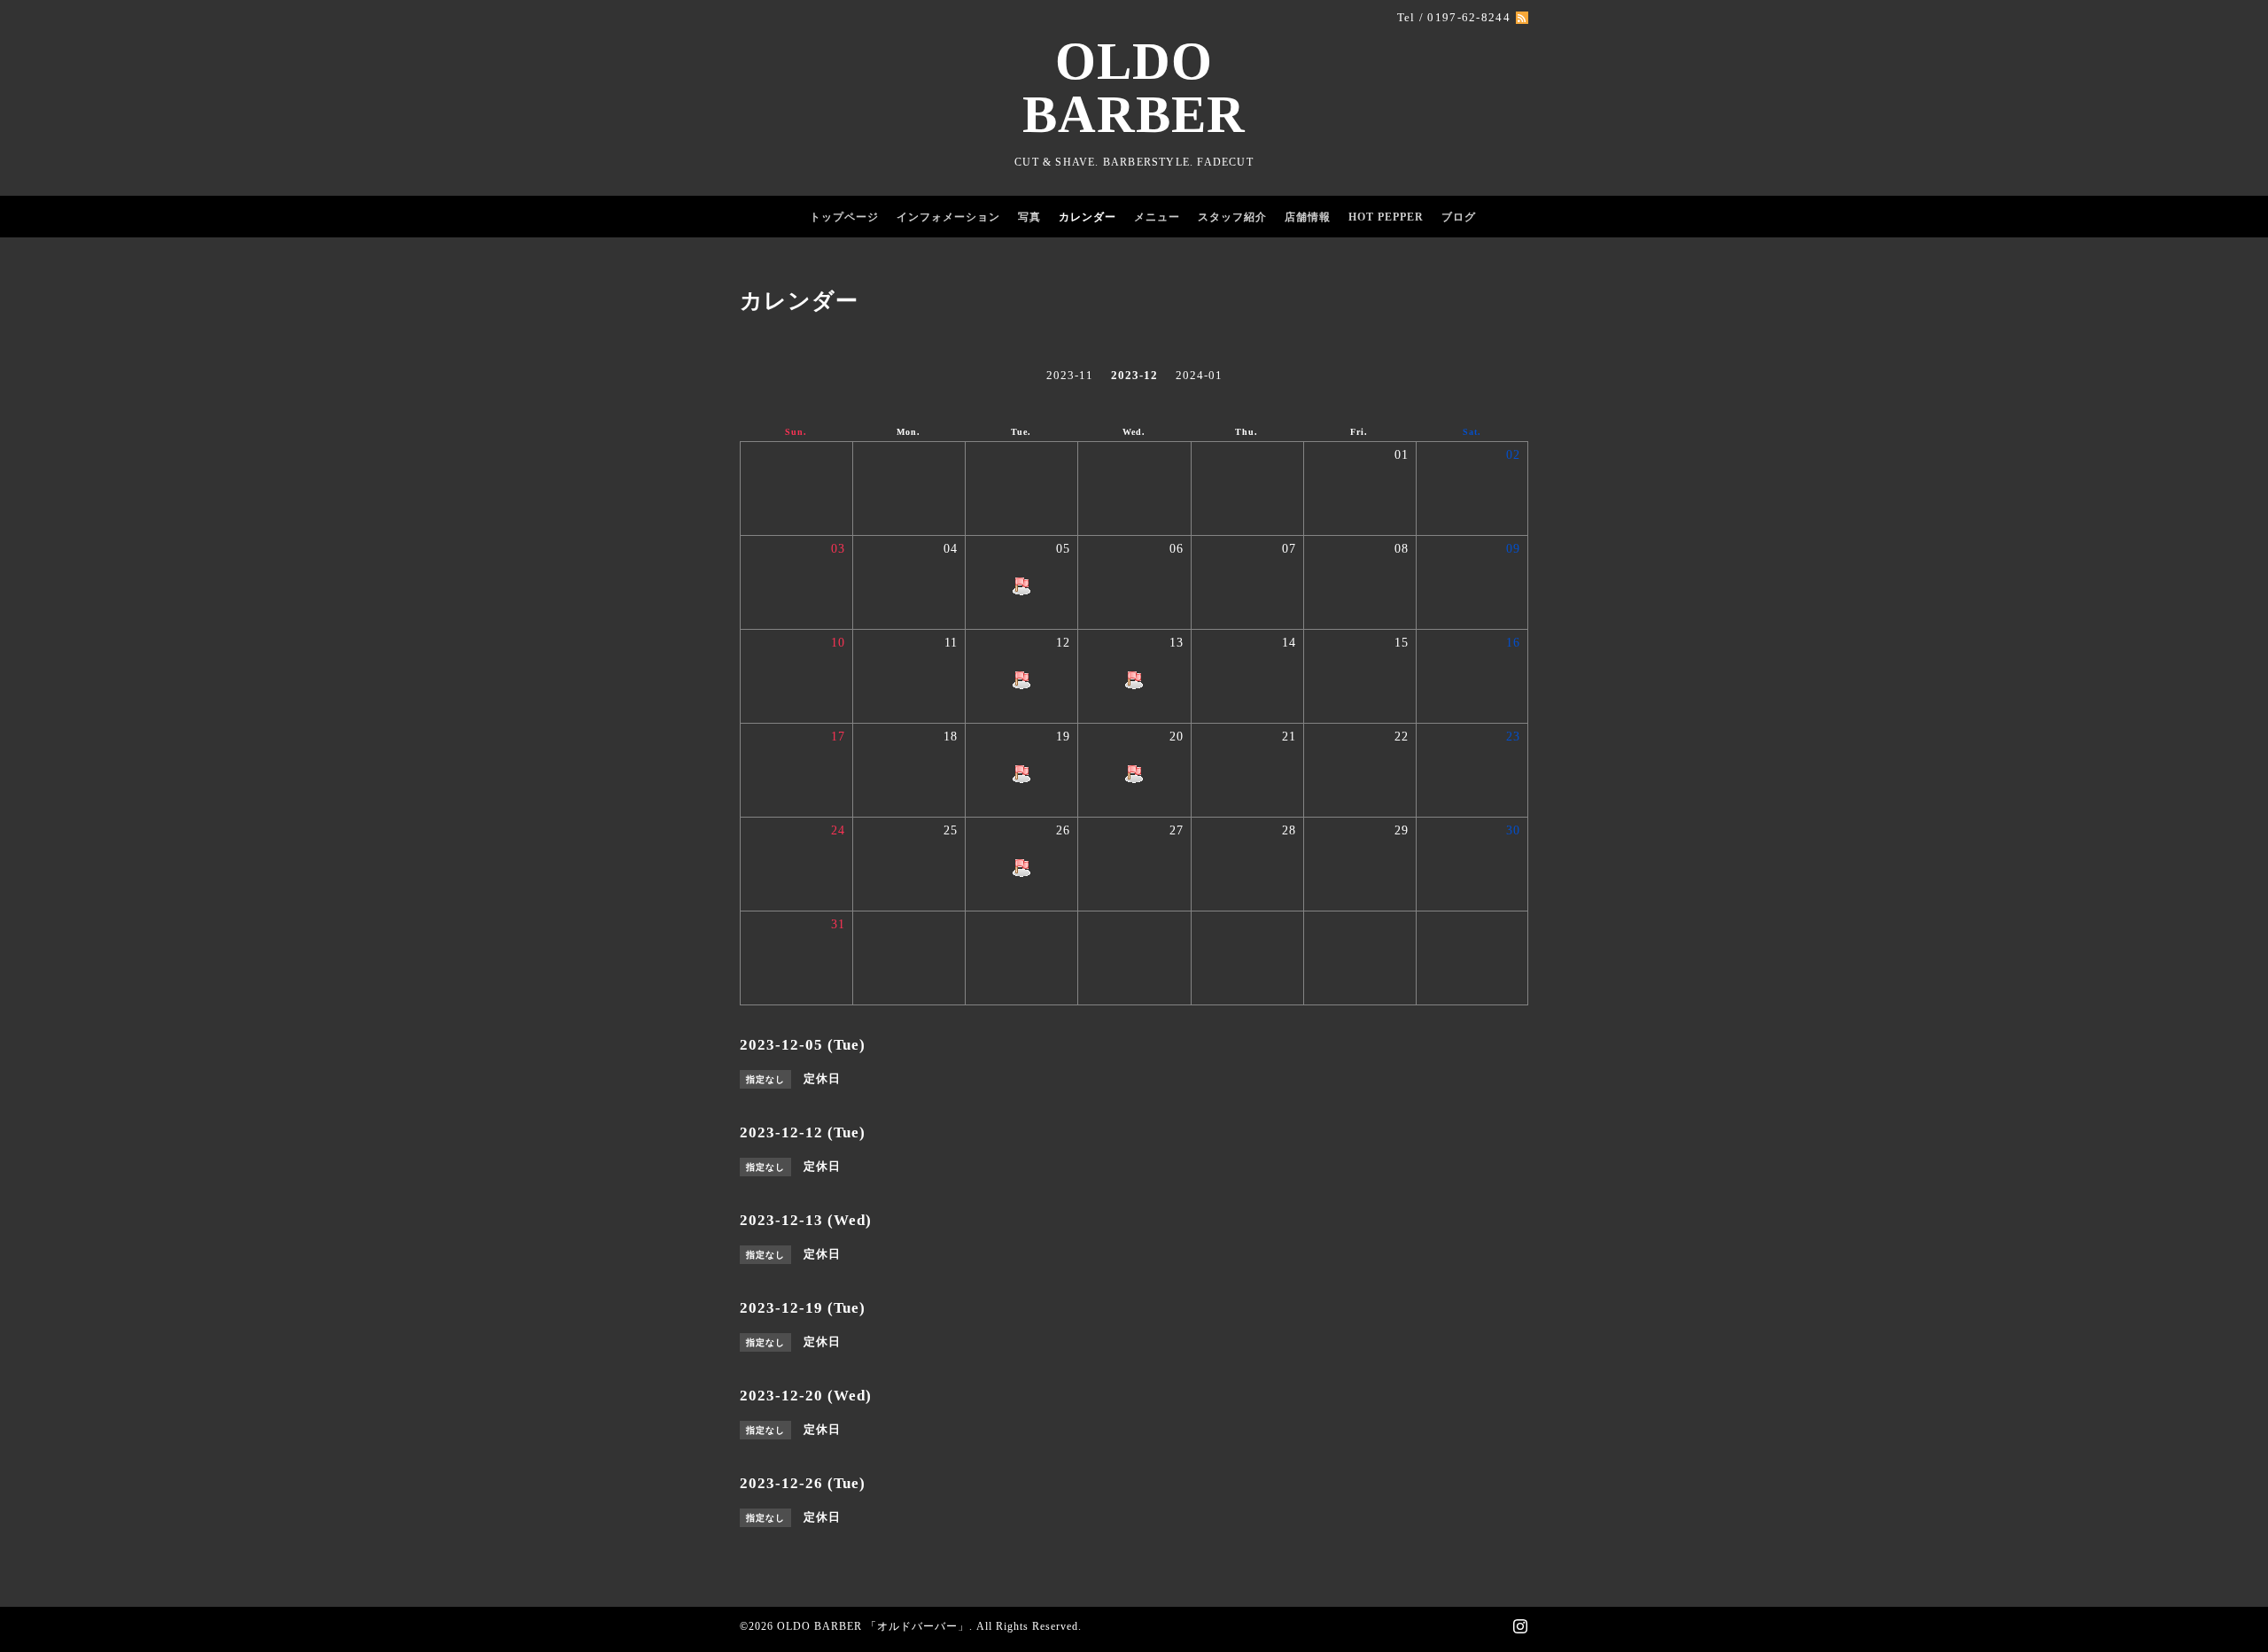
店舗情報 (1308, 217)
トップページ (844, 217)
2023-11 (1070, 375)
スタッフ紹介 (1232, 217)
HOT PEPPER (1386, 217)
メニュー (1157, 217)
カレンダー (1087, 217)
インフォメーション (948, 217)
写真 (1029, 217)
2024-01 (1199, 375)
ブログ (1459, 217)
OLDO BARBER (1134, 88)
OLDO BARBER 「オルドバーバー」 (873, 1626)
